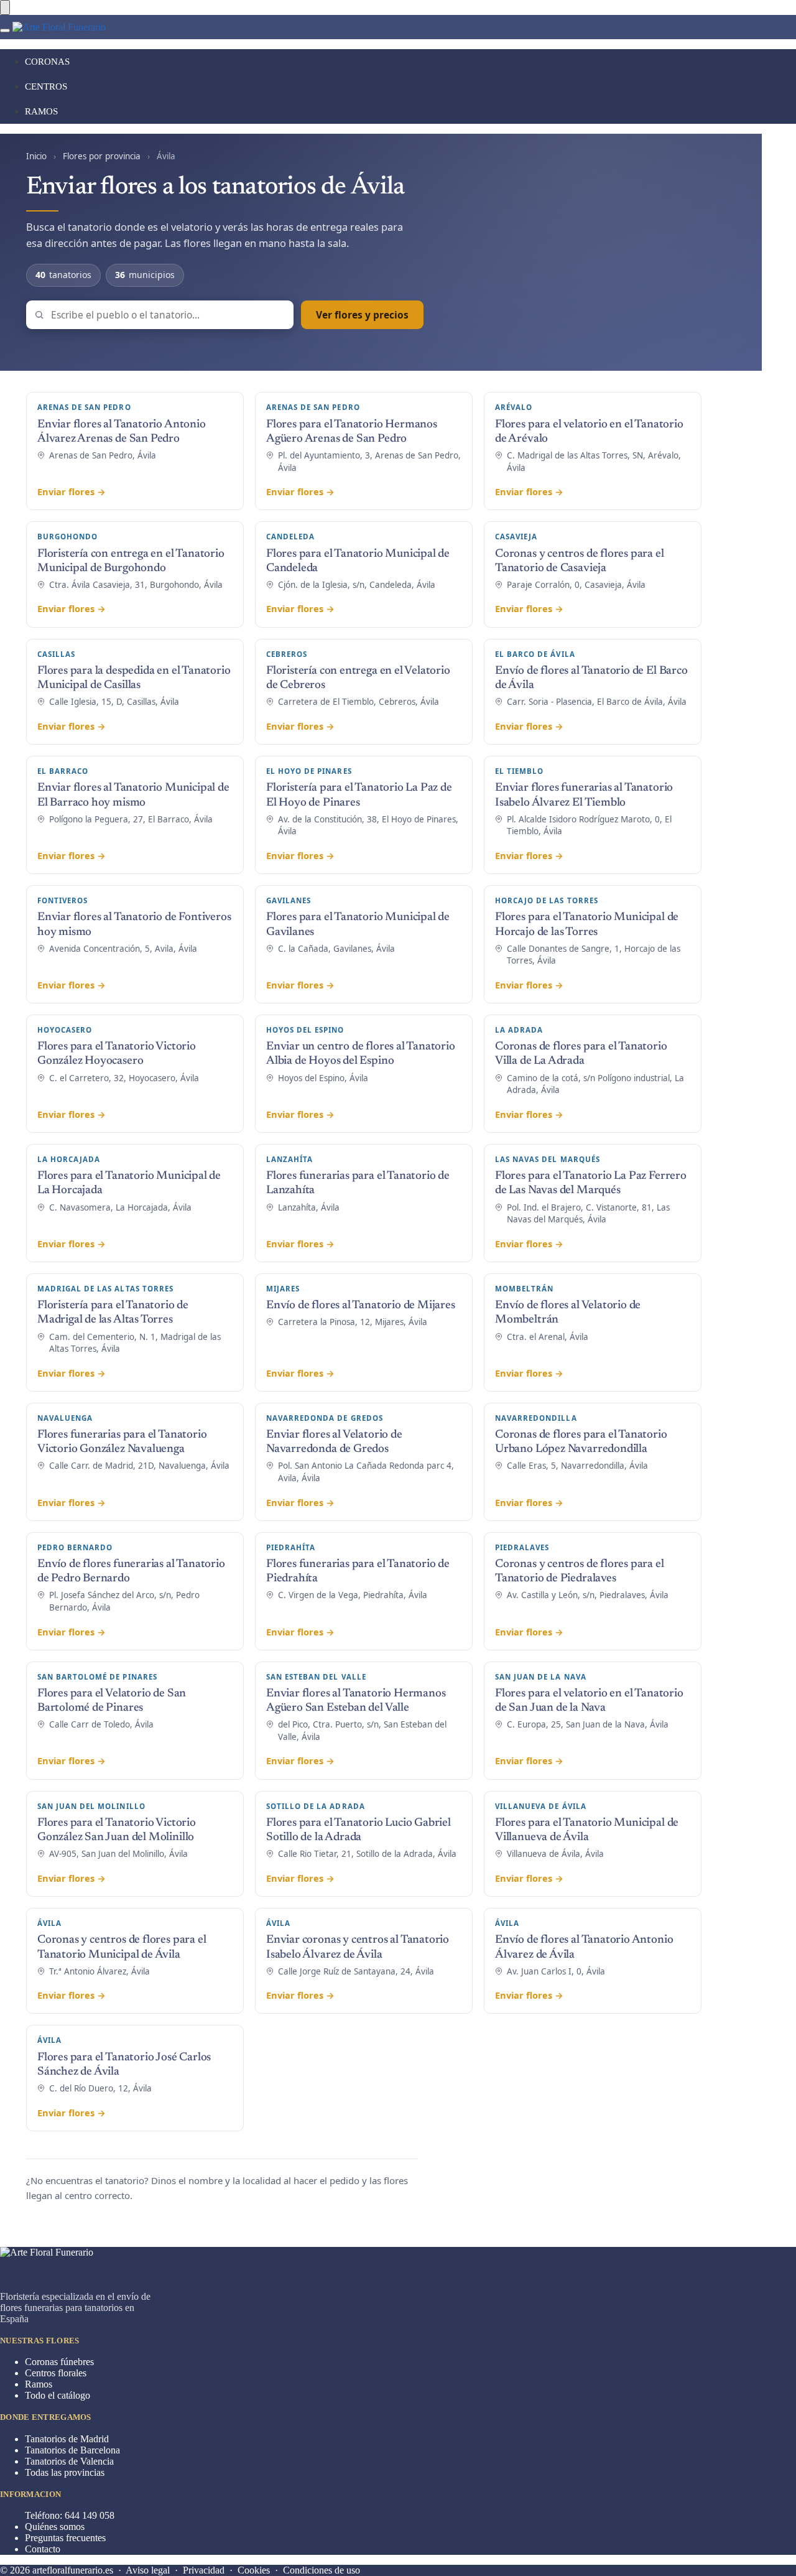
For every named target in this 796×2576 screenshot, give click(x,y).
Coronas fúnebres (59, 2362)
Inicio (36, 156)
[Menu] (5, 30)
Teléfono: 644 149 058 (70, 2515)
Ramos (39, 2384)
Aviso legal (148, 2570)
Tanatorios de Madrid (67, 2439)
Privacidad (204, 2570)
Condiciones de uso (322, 2570)
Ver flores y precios (362, 315)
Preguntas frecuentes (65, 2538)
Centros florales (56, 2373)
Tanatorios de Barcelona (72, 2450)
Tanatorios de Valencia (69, 2461)
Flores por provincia (102, 156)
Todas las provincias (65, 2472)
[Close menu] (5, 7)
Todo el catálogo (58, 2395)
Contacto (43, 2549)
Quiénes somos (55, 2527)
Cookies (254, 2570)
